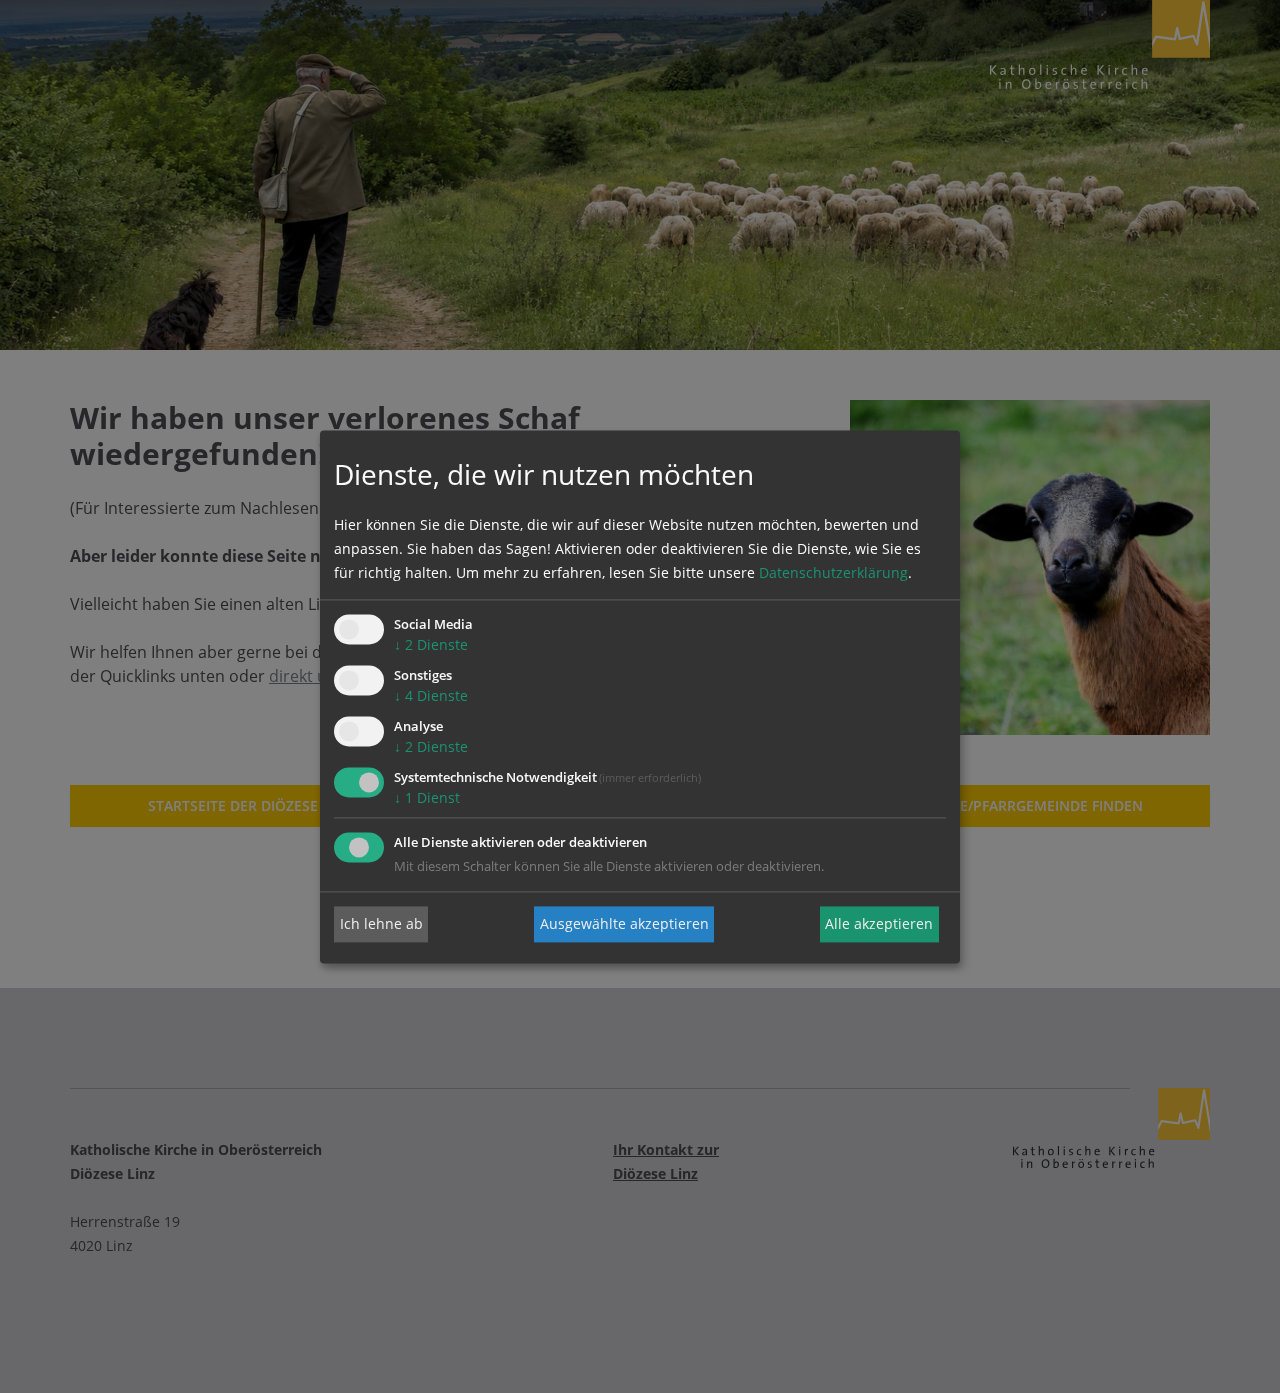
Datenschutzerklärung (833, 573)
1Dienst (427, 797)
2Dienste (431, 645)
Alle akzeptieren (879, 923)
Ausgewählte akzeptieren (624, 923)
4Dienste (431, 696)
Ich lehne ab (381, 923)
